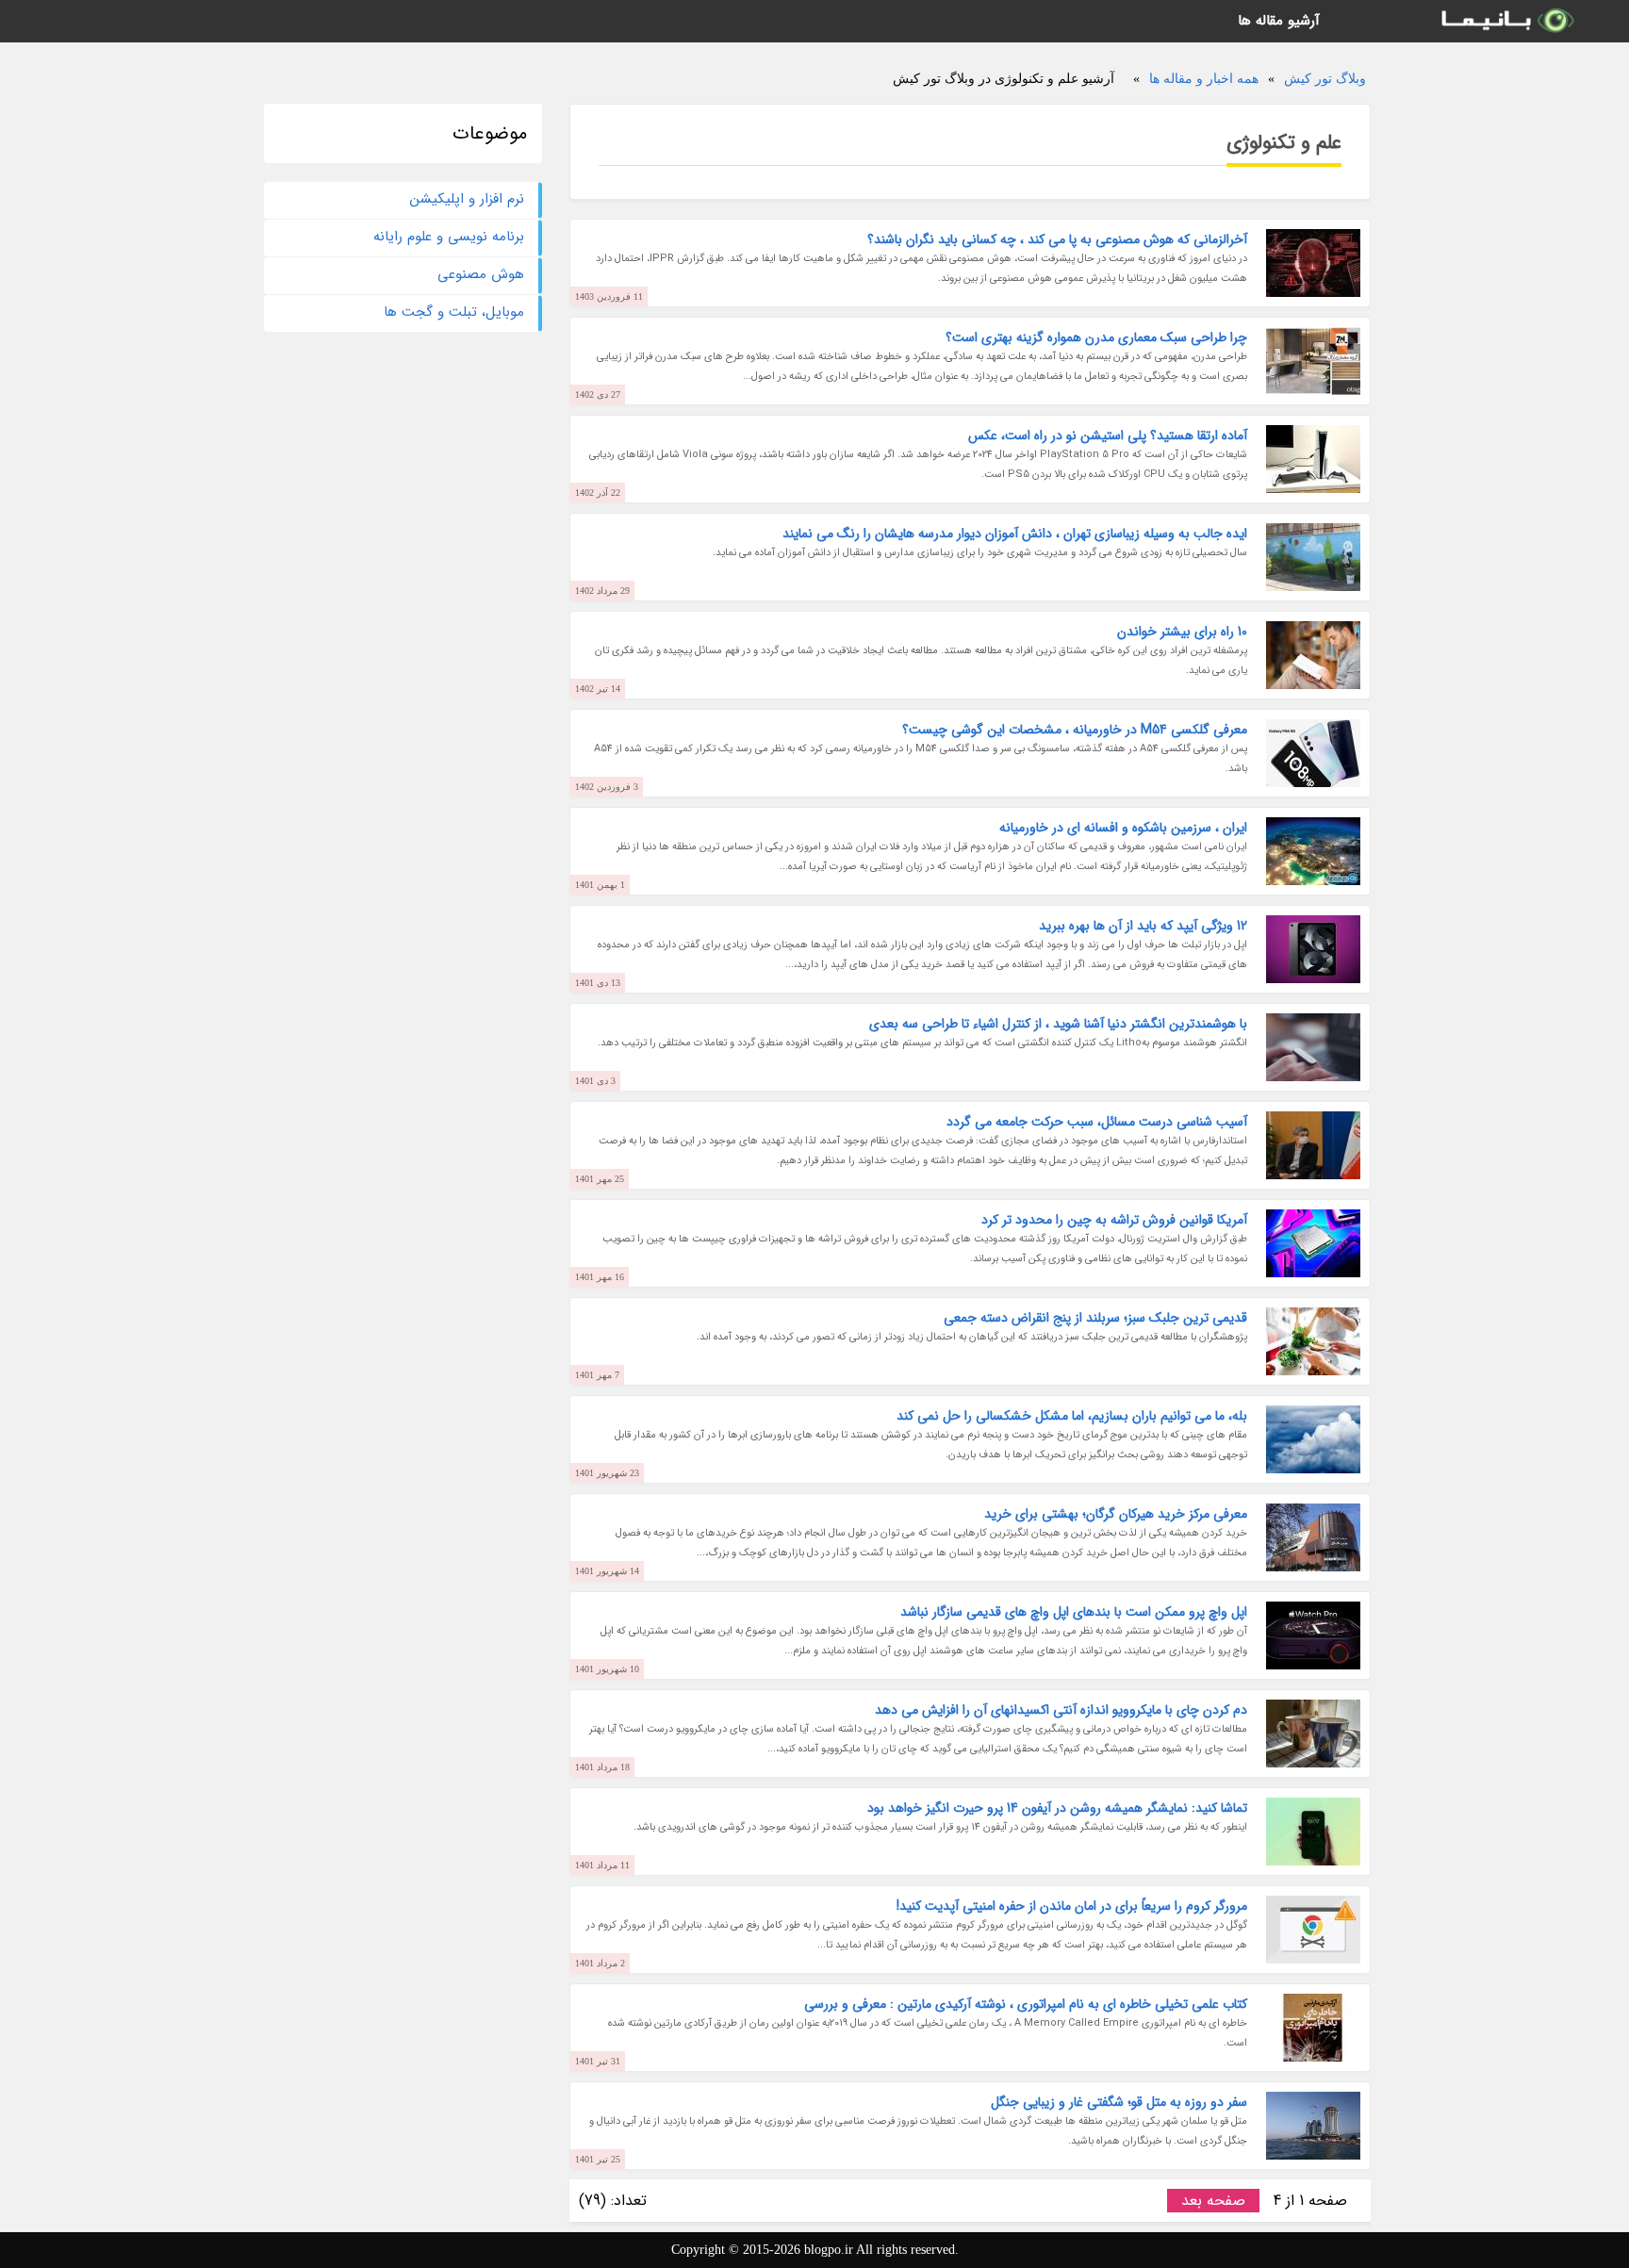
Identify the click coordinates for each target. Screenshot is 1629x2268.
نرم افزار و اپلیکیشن (467, 199)
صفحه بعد (1213, 2201)
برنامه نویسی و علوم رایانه (449, 237)
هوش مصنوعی (481, 274)
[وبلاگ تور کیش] (1506, 21)
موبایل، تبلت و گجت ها (454, 312)
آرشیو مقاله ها (1279, 21)
